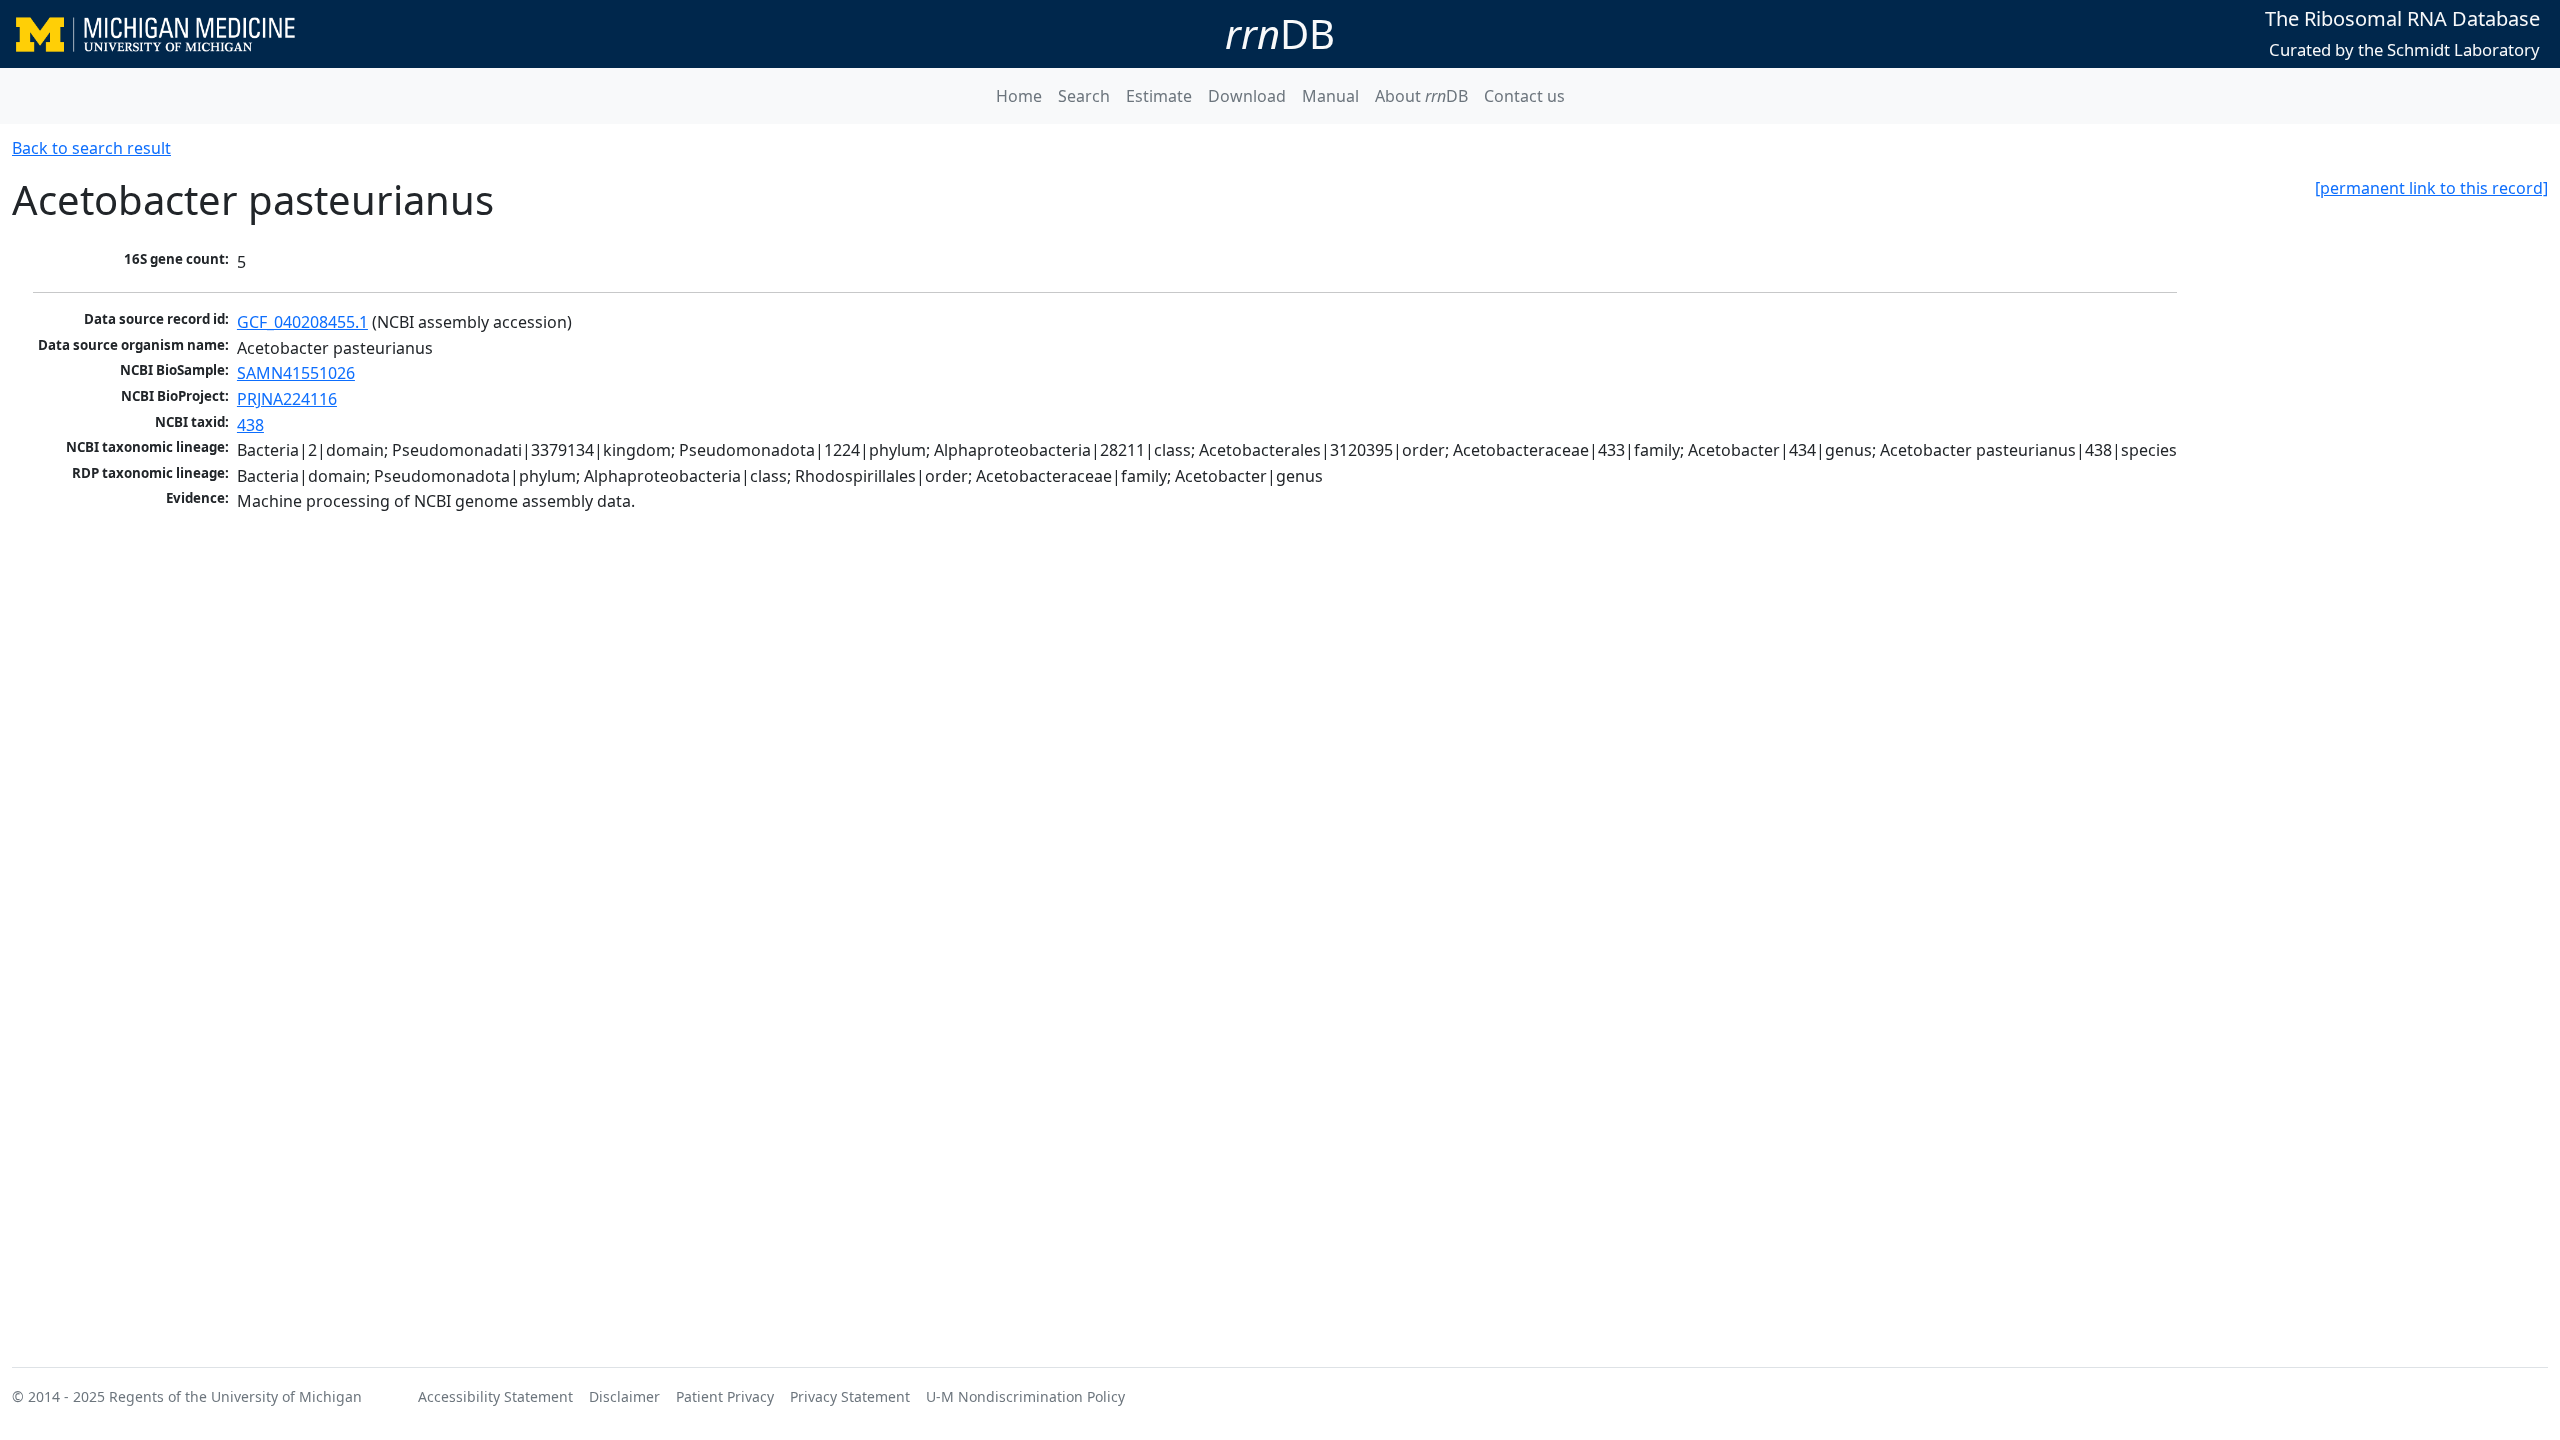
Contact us (1524, 96)
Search (1084, 96)
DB (1280, 33)
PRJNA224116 (287, 399)
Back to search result (91, 148)
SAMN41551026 (296, 373)
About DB (1421, 96)
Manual (1330, 96)
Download (1247, 96)
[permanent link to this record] (2431, 188)
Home (1019, 96)
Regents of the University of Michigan (235, 1396)
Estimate (1159, 96)
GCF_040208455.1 (302, 322)
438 (250, 425)
